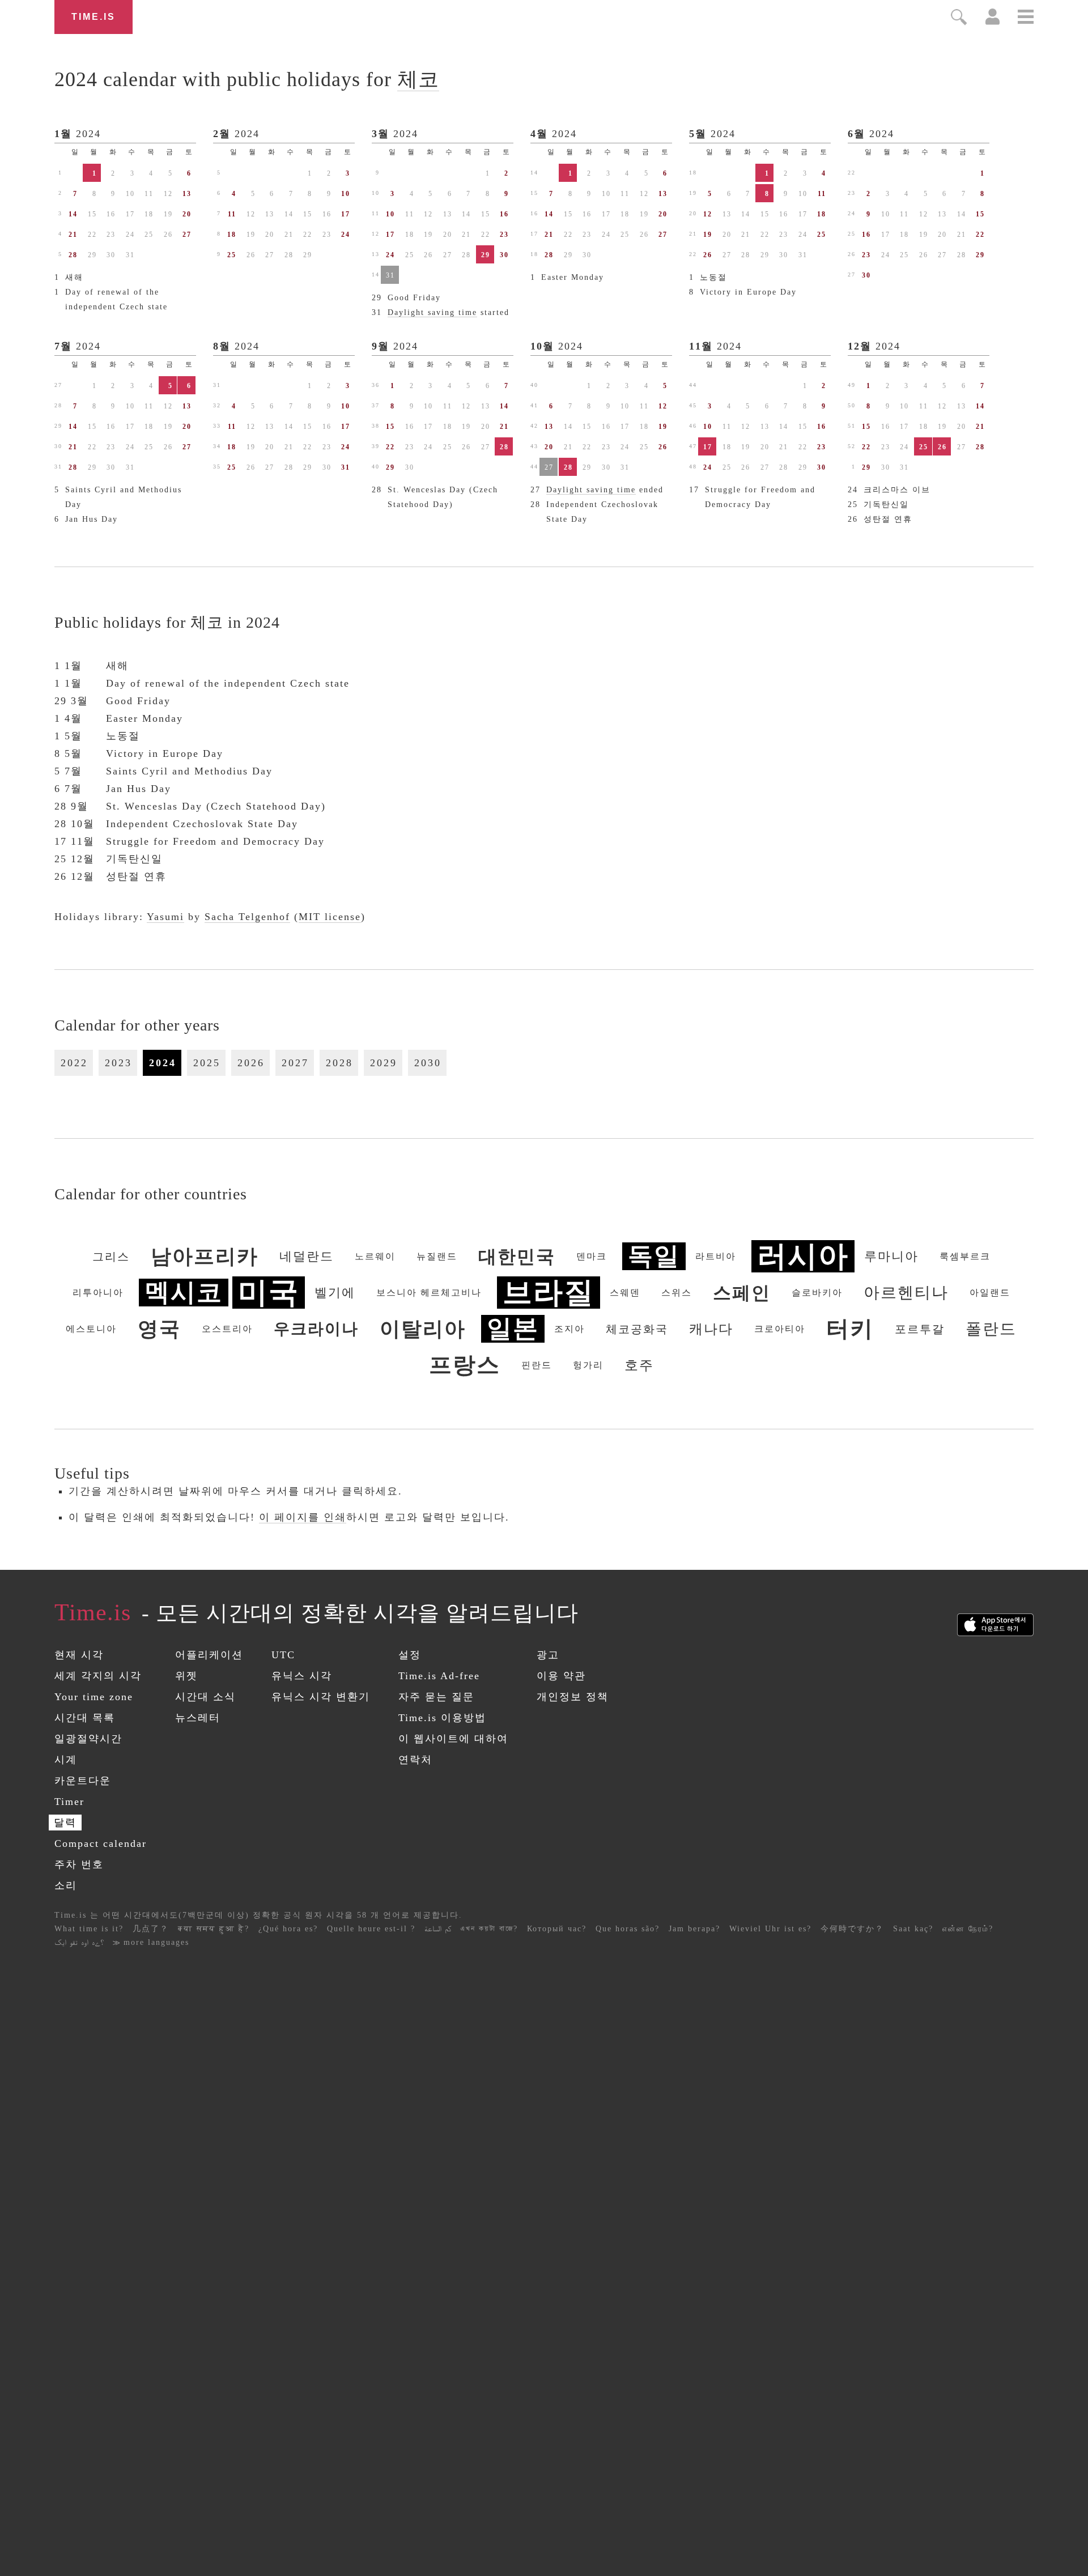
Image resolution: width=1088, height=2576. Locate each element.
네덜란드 (307, 1256)
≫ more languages (151, 1942)
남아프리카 (205, 1257)
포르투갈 (920, 1329)
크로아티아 (780, 1329)
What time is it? (89, 1929)
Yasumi (165, 917)
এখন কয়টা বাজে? (489, 1929)
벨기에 (335, 1293)
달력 (65, 1823)
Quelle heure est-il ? (371, 1929)
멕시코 (184, 1293)
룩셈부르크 (965, 1256)
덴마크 (592, 1256)
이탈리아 (423, 1329)
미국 (269, 1293)
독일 (654, 1256)
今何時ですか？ (852, 1929)
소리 (66, 1885)
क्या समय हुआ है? (214, 1929)
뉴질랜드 (437, 1256)
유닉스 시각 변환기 (321, 1697)
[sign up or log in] (993, 22)
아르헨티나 (906, 1293)
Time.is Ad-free (439, 1676)
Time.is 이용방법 (442, 1718)
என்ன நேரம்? (968, 1929)
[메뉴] (1026, 18)
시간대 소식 (205, 1697)
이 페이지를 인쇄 (303, 1517)
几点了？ (151, 1929)
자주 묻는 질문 (436, 1697)
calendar (247, 79)
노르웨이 (375, 1256)
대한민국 (517, 1257)
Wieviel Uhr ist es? (770, 1929)
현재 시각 (79, 1655)
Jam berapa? (694, 1929)
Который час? (557, 1929)
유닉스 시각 (302, 1676)
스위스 (677, 1293)
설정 (410, 1655)
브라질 (549, 1293)
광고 (548, 1655)
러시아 (803, 1256)
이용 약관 (561, 1676)
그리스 (111, 1257)
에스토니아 (91, 1329)
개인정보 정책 (573, 1697)
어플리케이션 (209, 1655)
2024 (88, 134)
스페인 (742, 1293)
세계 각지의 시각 (98, 1676)
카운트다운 (83, 1781)
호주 (639, 1365)
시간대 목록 (85, 1718)
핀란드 (537, 1365)
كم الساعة (438, 1929)
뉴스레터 (198, 1718)
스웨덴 (625, 1293)
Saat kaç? (913, 1929)
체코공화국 (637, 1329)
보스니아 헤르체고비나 (429, 1293)
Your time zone (94, 1697)
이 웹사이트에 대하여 (453, 1739)
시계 (66, 1760)
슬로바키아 (817, 1293)
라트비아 (716, 1256)
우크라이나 (316, 1329)
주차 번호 (79, 1864)
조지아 (569, 1329)
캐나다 (711, 1329)
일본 (513, 1329)
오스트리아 (227, 1329)
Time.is (93, 17)
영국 (159, 1329)
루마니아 (891, 1256)
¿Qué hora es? (288, 1929)
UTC (283, 1655)
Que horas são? (628, 1929)
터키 (850, 1329)
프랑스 (465, 1365)
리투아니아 (98, 1293)
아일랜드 (990, 1293)
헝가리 (588, 1365)
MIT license (330, 917)
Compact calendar (101, 1843)
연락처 (415, 1760)
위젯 (186, 1676)
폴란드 (991, 1329)
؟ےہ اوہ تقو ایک (79, 1942)
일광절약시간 (88, 1739)
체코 (418, 79)
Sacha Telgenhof (247, 917)
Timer (69, 1802)
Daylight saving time (432, 312)
